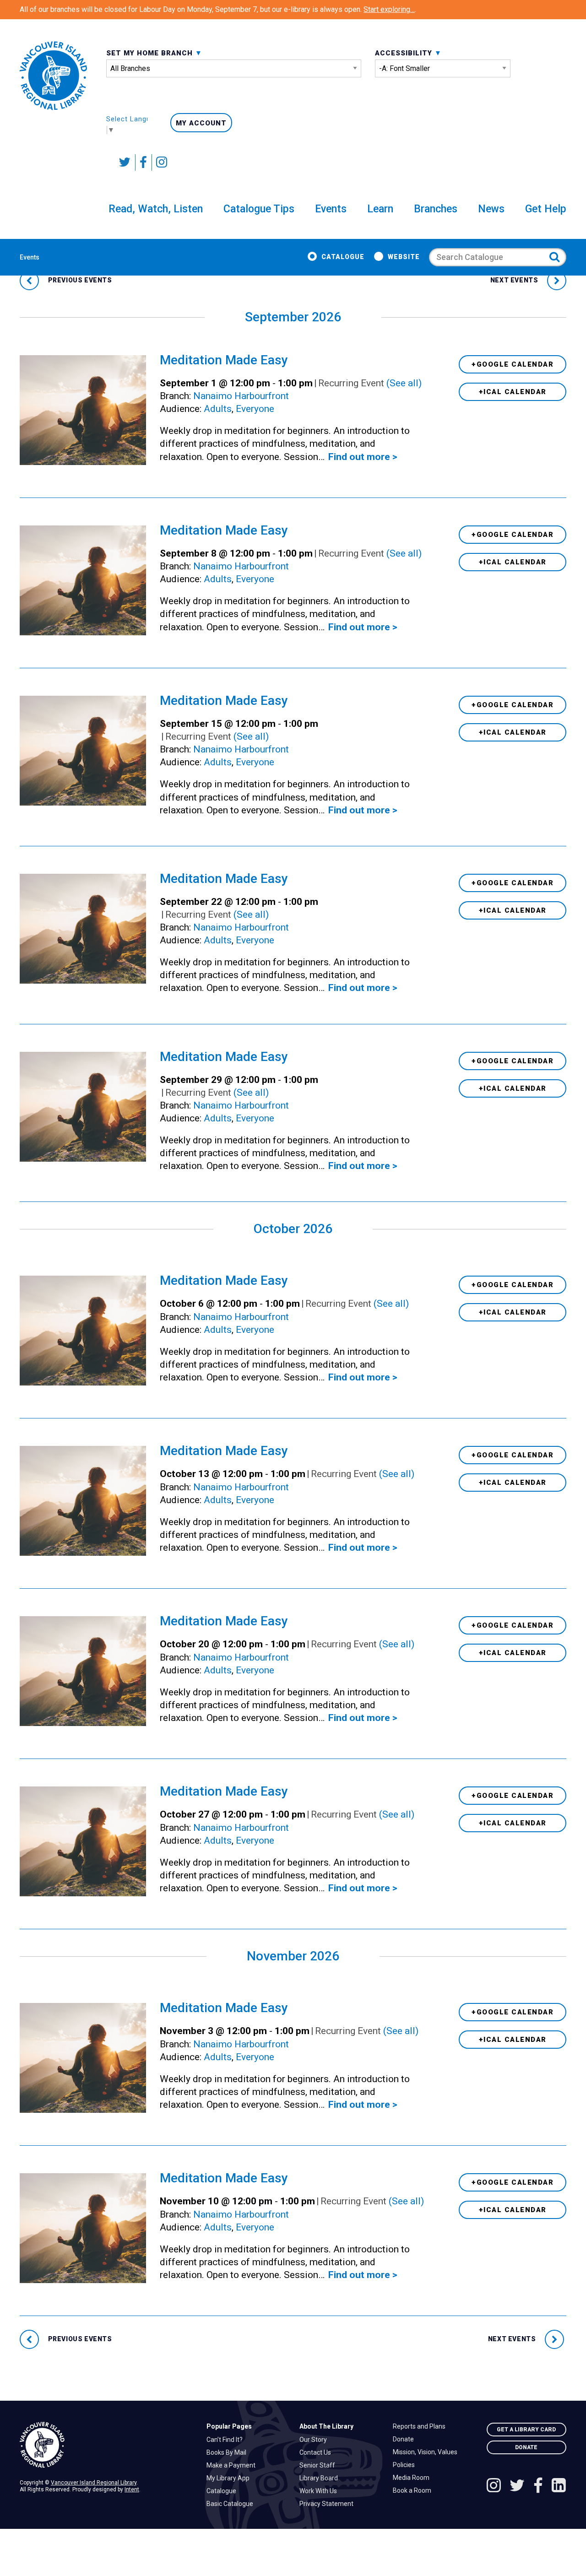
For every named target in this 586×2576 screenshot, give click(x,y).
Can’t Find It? (227, 2440)
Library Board (321, 2478)
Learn (380, 209)
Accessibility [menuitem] (405, 53)
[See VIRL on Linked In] (559, 2487)
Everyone (255, 409)
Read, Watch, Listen (156, 209)
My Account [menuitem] (201, 123)
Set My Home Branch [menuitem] (151, 53)
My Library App (230, 2478)
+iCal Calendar (513, 392)
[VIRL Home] (53, 76)
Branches (436, 209)
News (491, 209)
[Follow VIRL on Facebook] (144, 162)
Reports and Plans (421, 2426)
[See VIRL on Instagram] (160, 162)
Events (331, 209)
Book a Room (414, 2490)
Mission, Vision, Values (427, 2452)
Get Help (546, 209)
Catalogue (343, 257)
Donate (406, 2439)
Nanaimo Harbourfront (241, 396)
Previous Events (79, 280)
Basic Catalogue (232, 2504)
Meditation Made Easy (224, 360)
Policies (406, 2465)
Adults (218, 409)
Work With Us (320, 2491)
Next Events (515, 280)
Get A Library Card (526, 2430)
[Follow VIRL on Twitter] (125, 162)
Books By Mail (229, 2452)
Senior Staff (320, 2465)
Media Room (413, 2478)
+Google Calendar (513, 364)
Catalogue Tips (259, 209)
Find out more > (363, 457)
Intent (132, 2489)
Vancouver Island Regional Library (94, 2483)
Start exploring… (389, 9)
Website (404, 257)
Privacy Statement (329, 2504)
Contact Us (317, 2452)
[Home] (106, 2445)
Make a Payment (233, 2465)
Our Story (315, 2440)
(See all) (404, 383)
